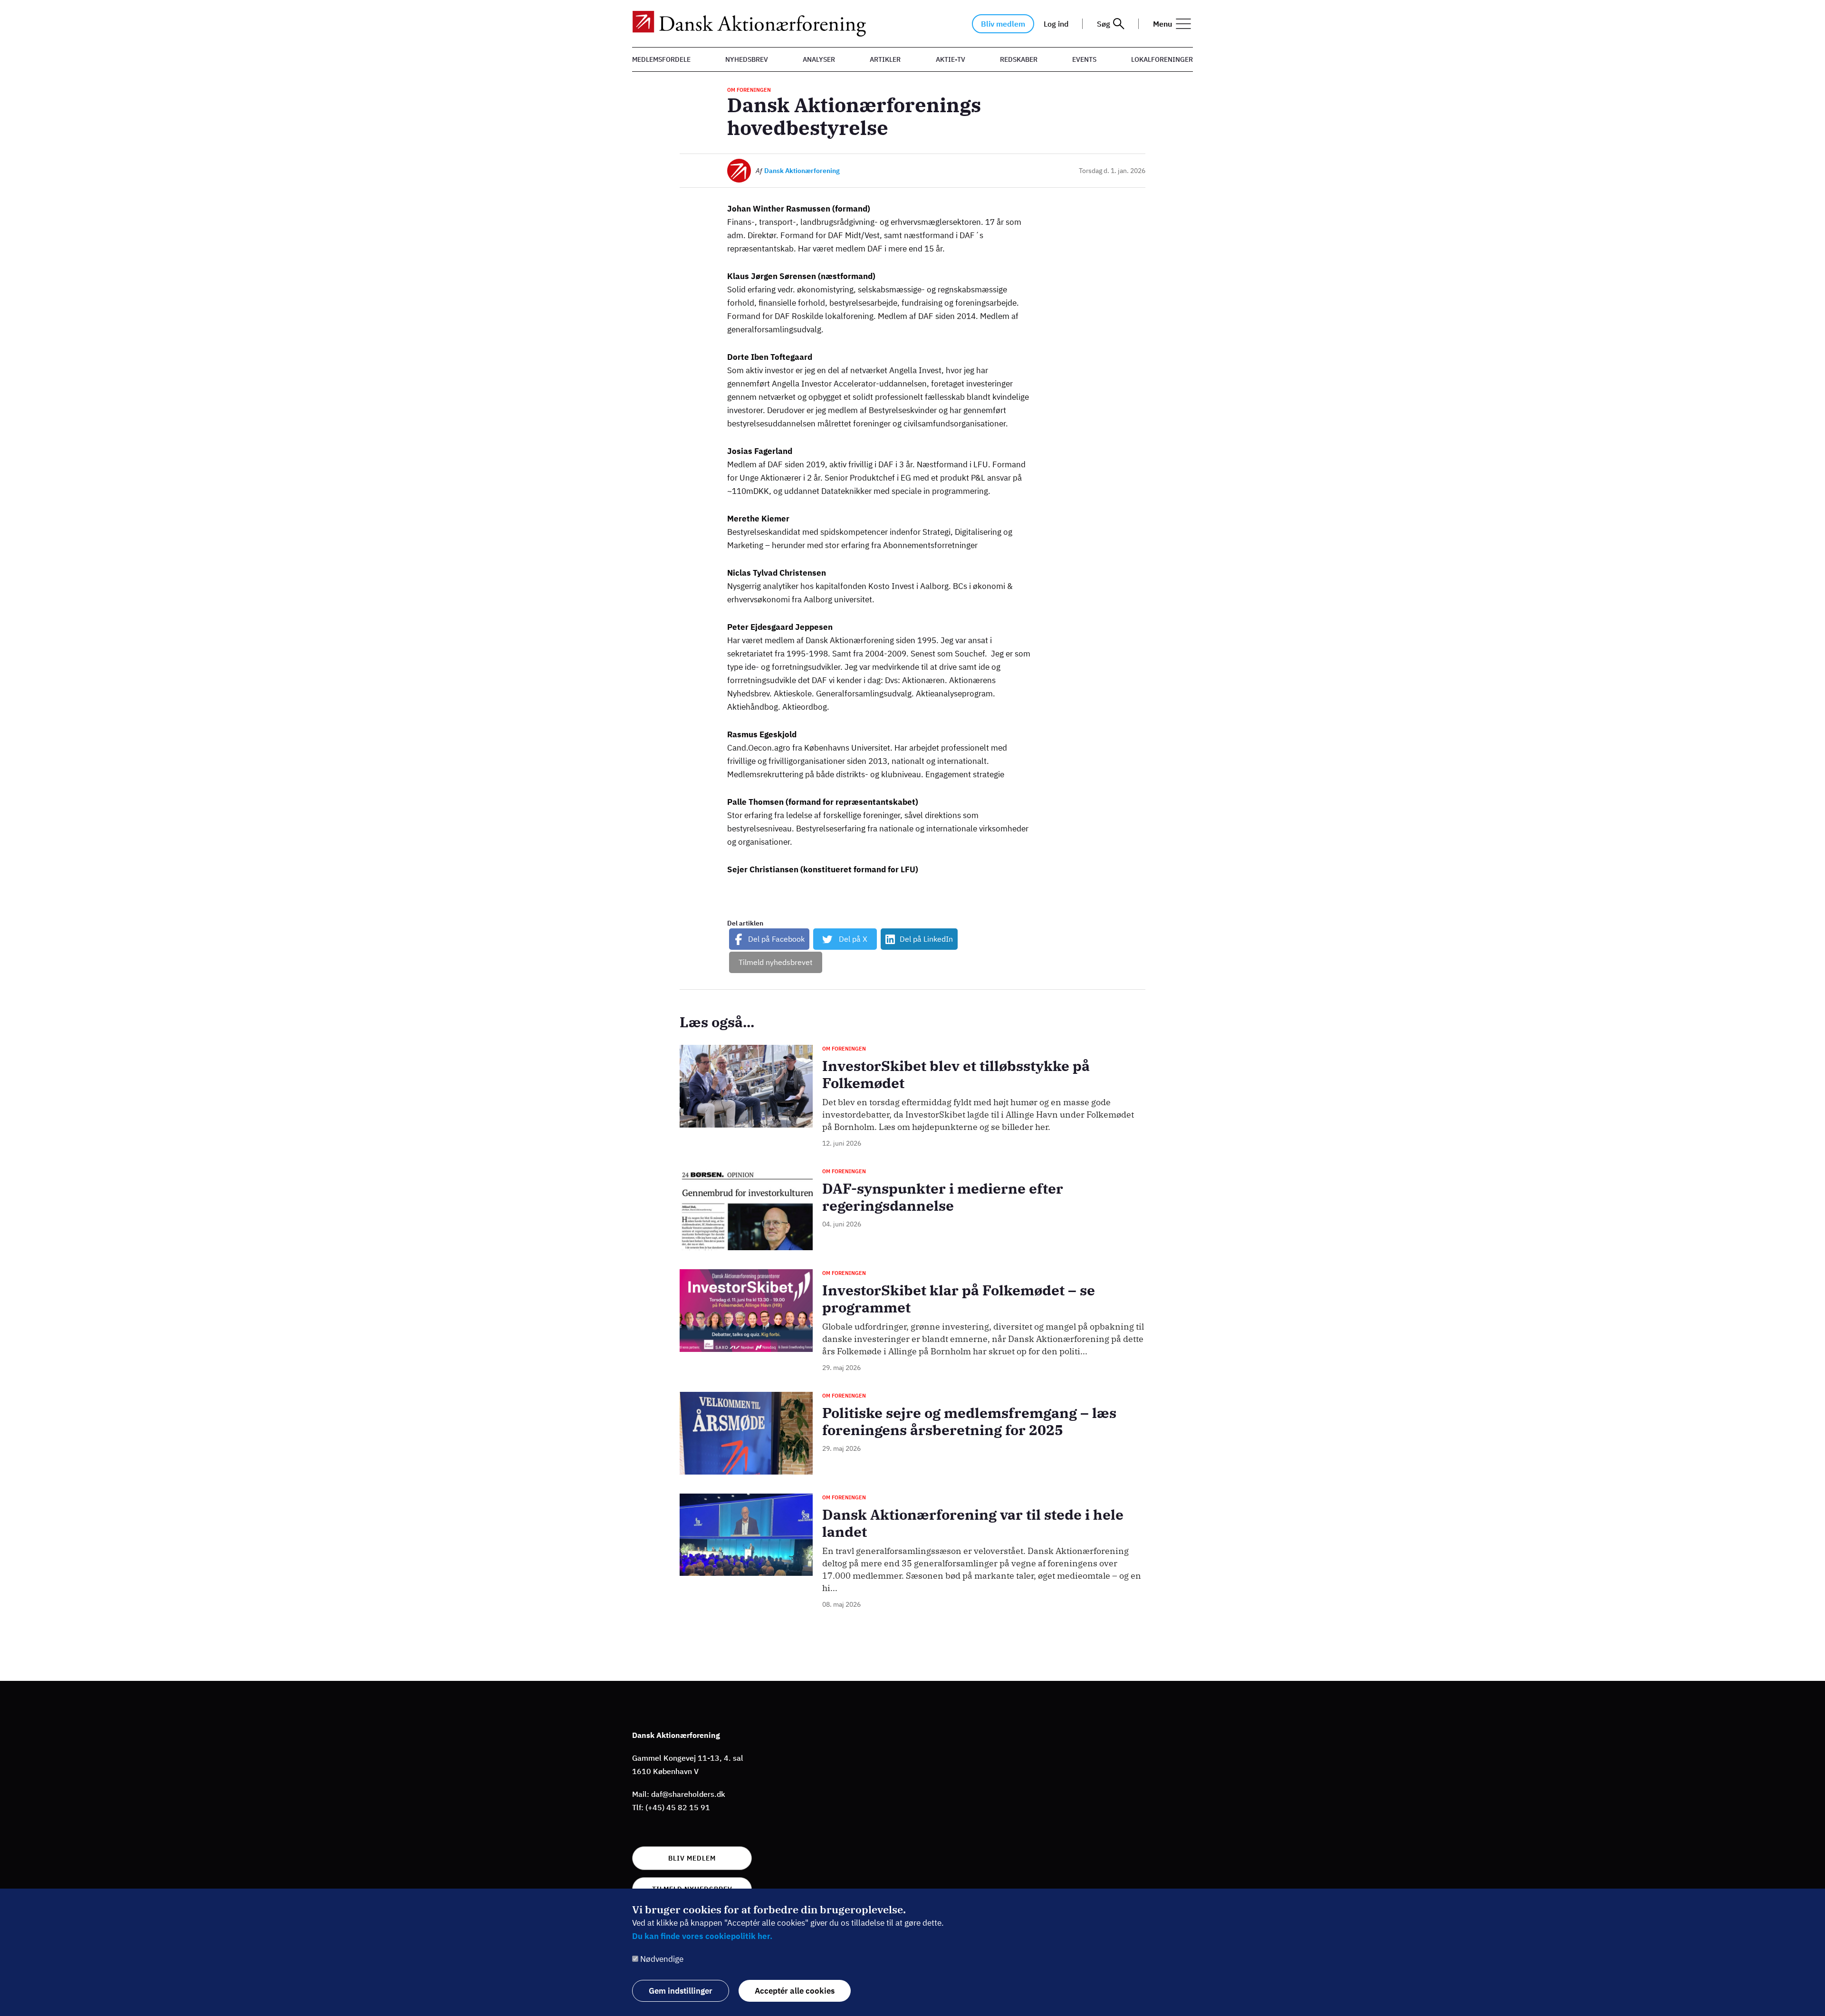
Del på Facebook (776, 939)
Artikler (885, 59)
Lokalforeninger (1162, 59)
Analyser (819, 59)
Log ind (1056, 24)
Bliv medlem (1003, 24)
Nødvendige (662, 1959)
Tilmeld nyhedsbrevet (776, 962)
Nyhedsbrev (747, 59)
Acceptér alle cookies (795, 1991)
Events (1084, 59)
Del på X (853, 939)
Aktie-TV (951, 59)
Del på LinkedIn (926, 939)
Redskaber (1019, 59)
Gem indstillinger (681, 1991)
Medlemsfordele (661, 59)
